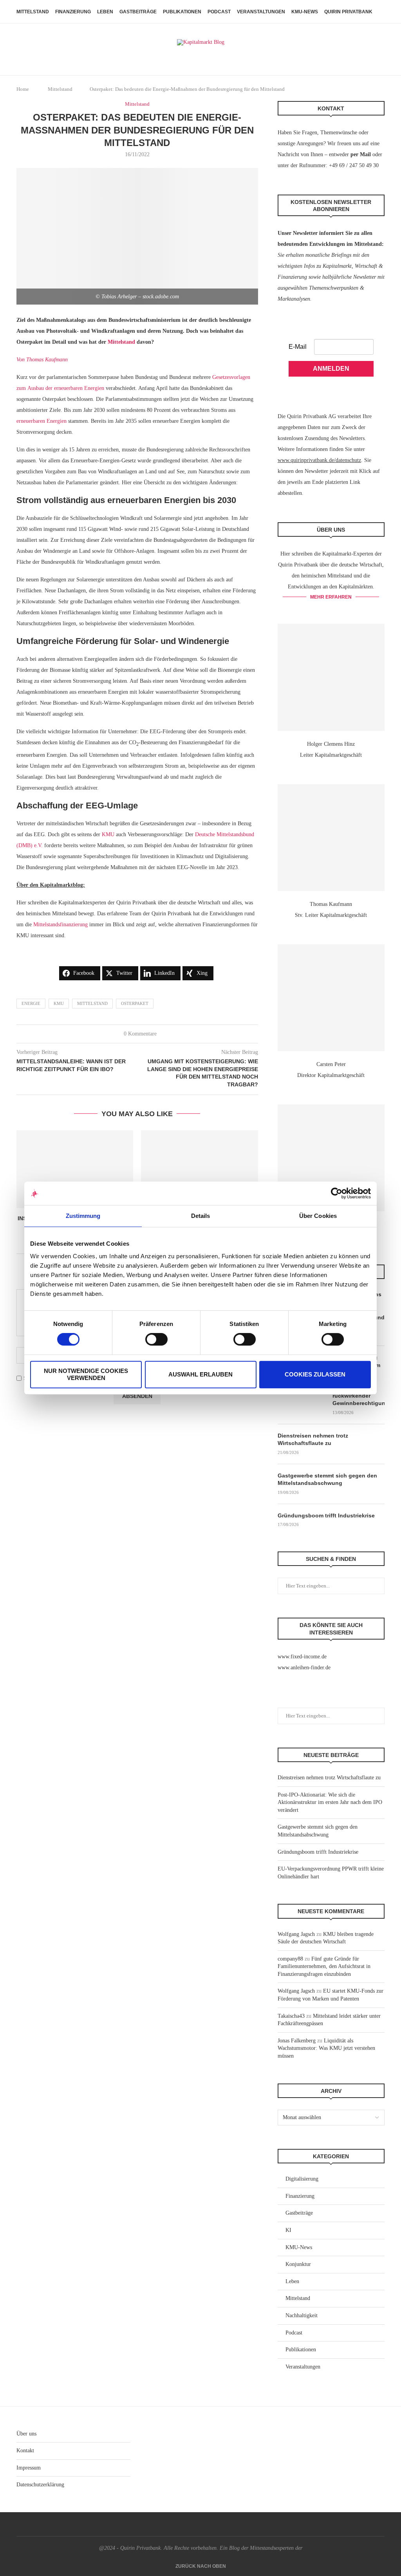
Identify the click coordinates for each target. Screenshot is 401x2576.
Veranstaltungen (261, 12)
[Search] (381, 12)
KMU (108, 834)
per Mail (361, 154)
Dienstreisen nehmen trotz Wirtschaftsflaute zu (313, 1440)
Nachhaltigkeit (302, 2315)
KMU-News (305, 12)
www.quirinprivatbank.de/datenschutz (319, 460)
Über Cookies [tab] (318, 1216)
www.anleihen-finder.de (304, 1668)
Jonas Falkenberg (297, 2041)
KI (288, 2230)
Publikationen (182, 12)
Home (23, 89)
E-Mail (298, 347)
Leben (105, 12)
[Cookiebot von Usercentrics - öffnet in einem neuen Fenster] (337, 1193)
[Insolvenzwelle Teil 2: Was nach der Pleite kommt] (75, 1169)
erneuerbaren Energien (42, 421)
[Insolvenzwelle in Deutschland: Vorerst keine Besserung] (199, 1169)
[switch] (156, 1339)
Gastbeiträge (138, 12)
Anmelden (331, 369)
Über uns (26, 2434)
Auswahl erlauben (200, 1374)
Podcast (219, 12)
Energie (31, 1003)
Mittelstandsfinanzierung (61, 925)
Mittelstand (33, 12)
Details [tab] (201, 1216)
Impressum (29, 2468)
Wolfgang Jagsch (296, 1934)
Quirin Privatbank (348, 12)
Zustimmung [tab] (83, 1216)
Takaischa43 (291, 2016)
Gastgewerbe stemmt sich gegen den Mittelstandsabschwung (327, 1479)
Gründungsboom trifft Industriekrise (326, 1515)
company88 (290, 1959)
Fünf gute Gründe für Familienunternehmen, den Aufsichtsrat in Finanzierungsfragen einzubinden (324, 1966)
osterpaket (135, 1003)
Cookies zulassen (315, 1374)
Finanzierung (73, 12)
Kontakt (25, 2451)
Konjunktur (298, 2264)
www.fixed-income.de (302, 1657)
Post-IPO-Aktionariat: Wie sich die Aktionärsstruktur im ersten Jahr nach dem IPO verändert (330, 1802)
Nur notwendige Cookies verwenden (86, 1374)
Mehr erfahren (331, 597)
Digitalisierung (302, 2179)
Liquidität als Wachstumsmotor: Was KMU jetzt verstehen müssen (326, 2048)
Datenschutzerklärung (40, 2485)
